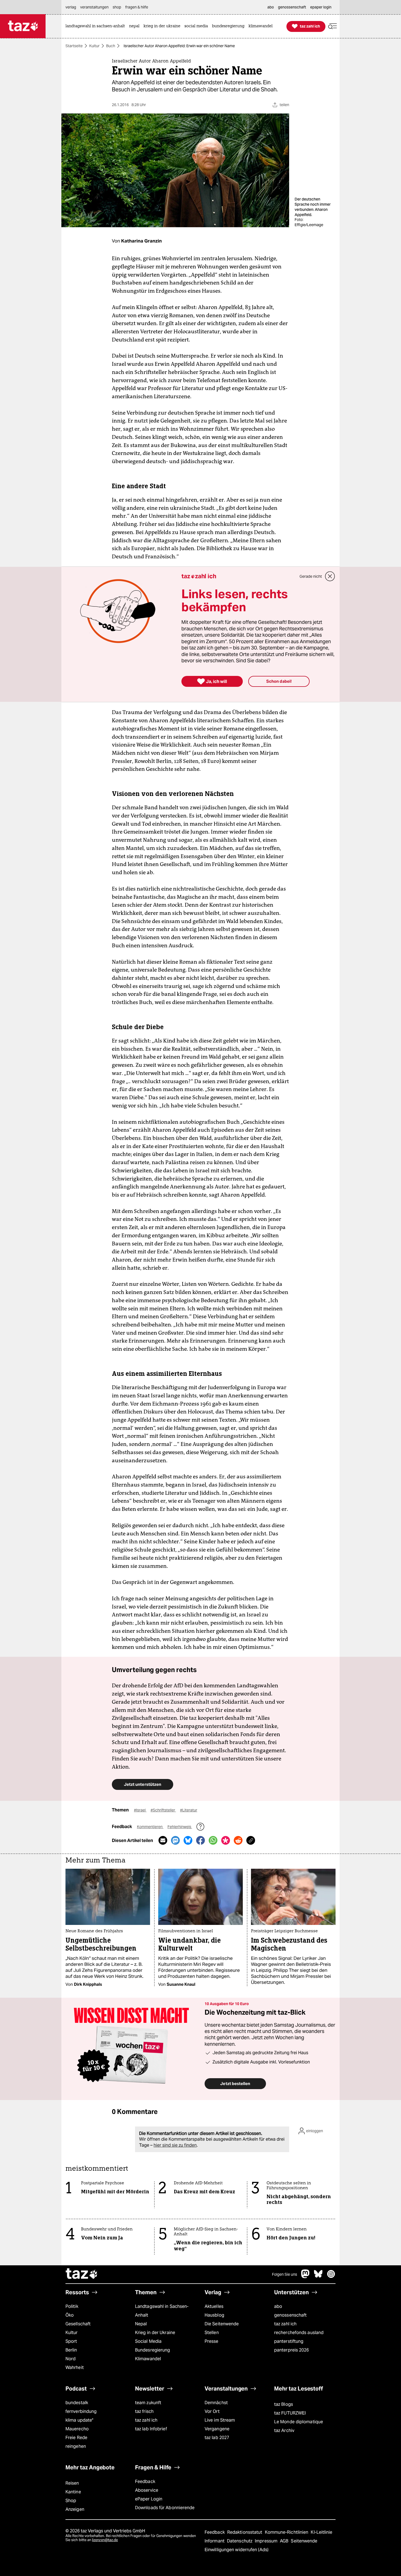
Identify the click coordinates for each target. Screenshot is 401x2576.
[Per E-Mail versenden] (163, 1840)
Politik (72, 2306)
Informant (215, 2541)
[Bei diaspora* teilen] (226, 1840)
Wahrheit (75, 2367)
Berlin (71, 2350)
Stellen (212, 2333)
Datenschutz (240, 2541)
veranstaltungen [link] (94, 7)
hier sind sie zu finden (175, 2145)
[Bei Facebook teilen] (200, 1840)
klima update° (79, 2420)
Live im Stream (220, 2420)
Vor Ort (212, 2411)
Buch (111, 46)
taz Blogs (284, 2404)
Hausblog (214, 2315)
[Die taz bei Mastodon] (306, 2277)
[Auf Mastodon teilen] (175, 1840)
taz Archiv (284, 2430)
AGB (285, 2541)
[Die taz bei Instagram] (331, 2277)
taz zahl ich (285, 2324)
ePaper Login (149, 2499)
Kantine (73, 2492)
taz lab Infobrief (151, 2429)
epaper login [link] (321, 7)
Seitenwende (304, 2541)
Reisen (72, 2483)
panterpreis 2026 (292, 2350)
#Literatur (189, 1810)
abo (278, 2306)
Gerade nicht (311, 576)
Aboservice (147, 2490)
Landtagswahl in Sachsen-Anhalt (162, 2311)
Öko (70, 2315)
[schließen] (330, 576)
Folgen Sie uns (285, 2274)
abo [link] (271, 7)
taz (82, 2274)
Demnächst (216, 2403)
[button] (333, 26)
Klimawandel (148, 2359)
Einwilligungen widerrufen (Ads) (237, 2550)
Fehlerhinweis (180, 1827)
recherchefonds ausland (299, 2333)
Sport (71, 2341)
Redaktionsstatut (245, 2532)
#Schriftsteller (163, 1810)
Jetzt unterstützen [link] (143, 1784)
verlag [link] (71, 7)
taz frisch (144, 2411)
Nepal (141, 2324)
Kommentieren (150, 1827)
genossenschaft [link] (292, 7)
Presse (212, 2341)
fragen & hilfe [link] (137, 7)
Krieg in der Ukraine (155, 2333)
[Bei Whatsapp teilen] (213, 1840)
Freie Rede (76, 2438)
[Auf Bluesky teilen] (188, 1840)
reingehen (76, 2446)
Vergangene (217, 2429)
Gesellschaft (78, 2324)
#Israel (140, 1810)
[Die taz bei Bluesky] (318, 2277)
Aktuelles (214, 2306)
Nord (71, 2359)
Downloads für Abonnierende (165, 2508)
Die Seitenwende (222, 2324)
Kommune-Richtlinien (287, 2532)
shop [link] (117, 7)
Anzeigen (75, 2509)
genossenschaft (290, 2315)
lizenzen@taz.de (105, 2540)
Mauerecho (77, 2429)
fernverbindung (81, 2411)
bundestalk (77, 2403)
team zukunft (148, 2403)
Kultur (94, 46)
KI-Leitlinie (321, 2532)
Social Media (148, 2341)
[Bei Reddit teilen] (238, 1840)
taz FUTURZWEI (290, 2413)
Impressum (267, 2541)
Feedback (145, 2481)
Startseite (74, 46)
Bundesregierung (152, 2350)
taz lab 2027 (217, 2438)
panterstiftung (289, 2341)
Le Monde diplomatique (299, 2422)
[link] (97, 26)
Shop (71, 2501)
